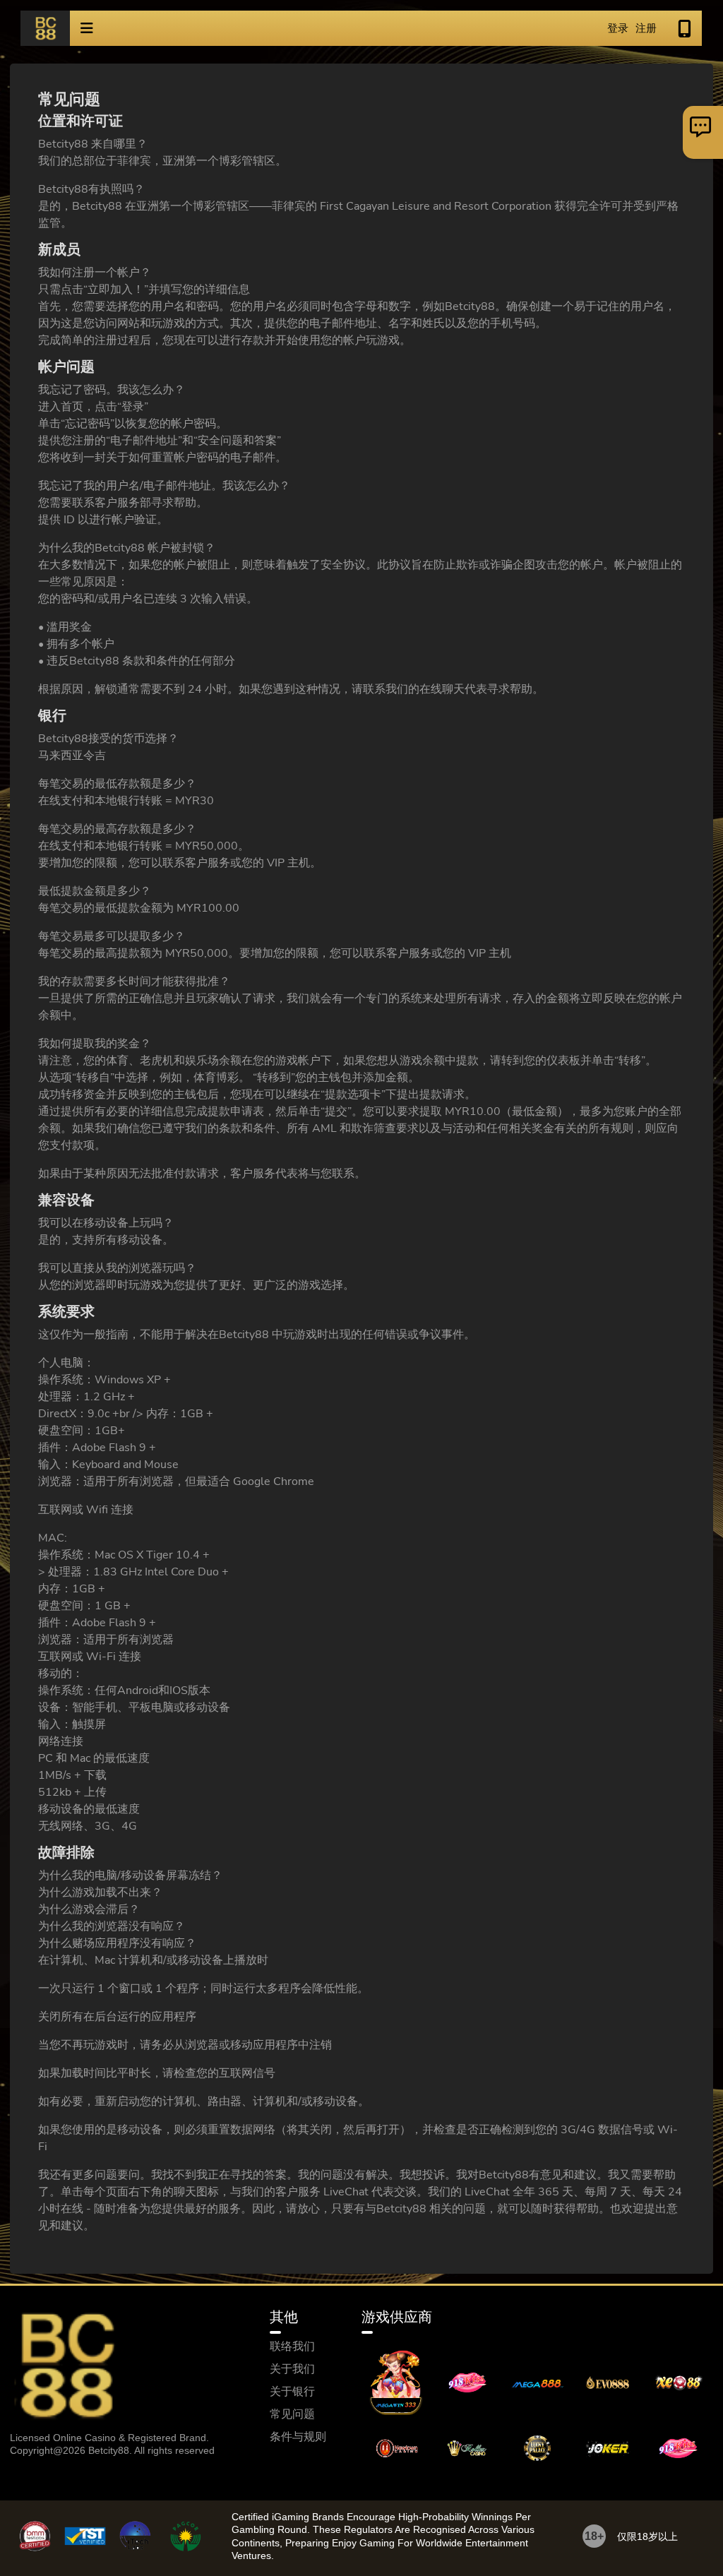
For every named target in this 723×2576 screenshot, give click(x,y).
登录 (618, 28)
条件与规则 (298, 2437)
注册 (646, 28)
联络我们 (292, 2347)
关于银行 (292, 2392)
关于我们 (292, 2369)
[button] (87, 28)
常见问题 (292, 2414)
